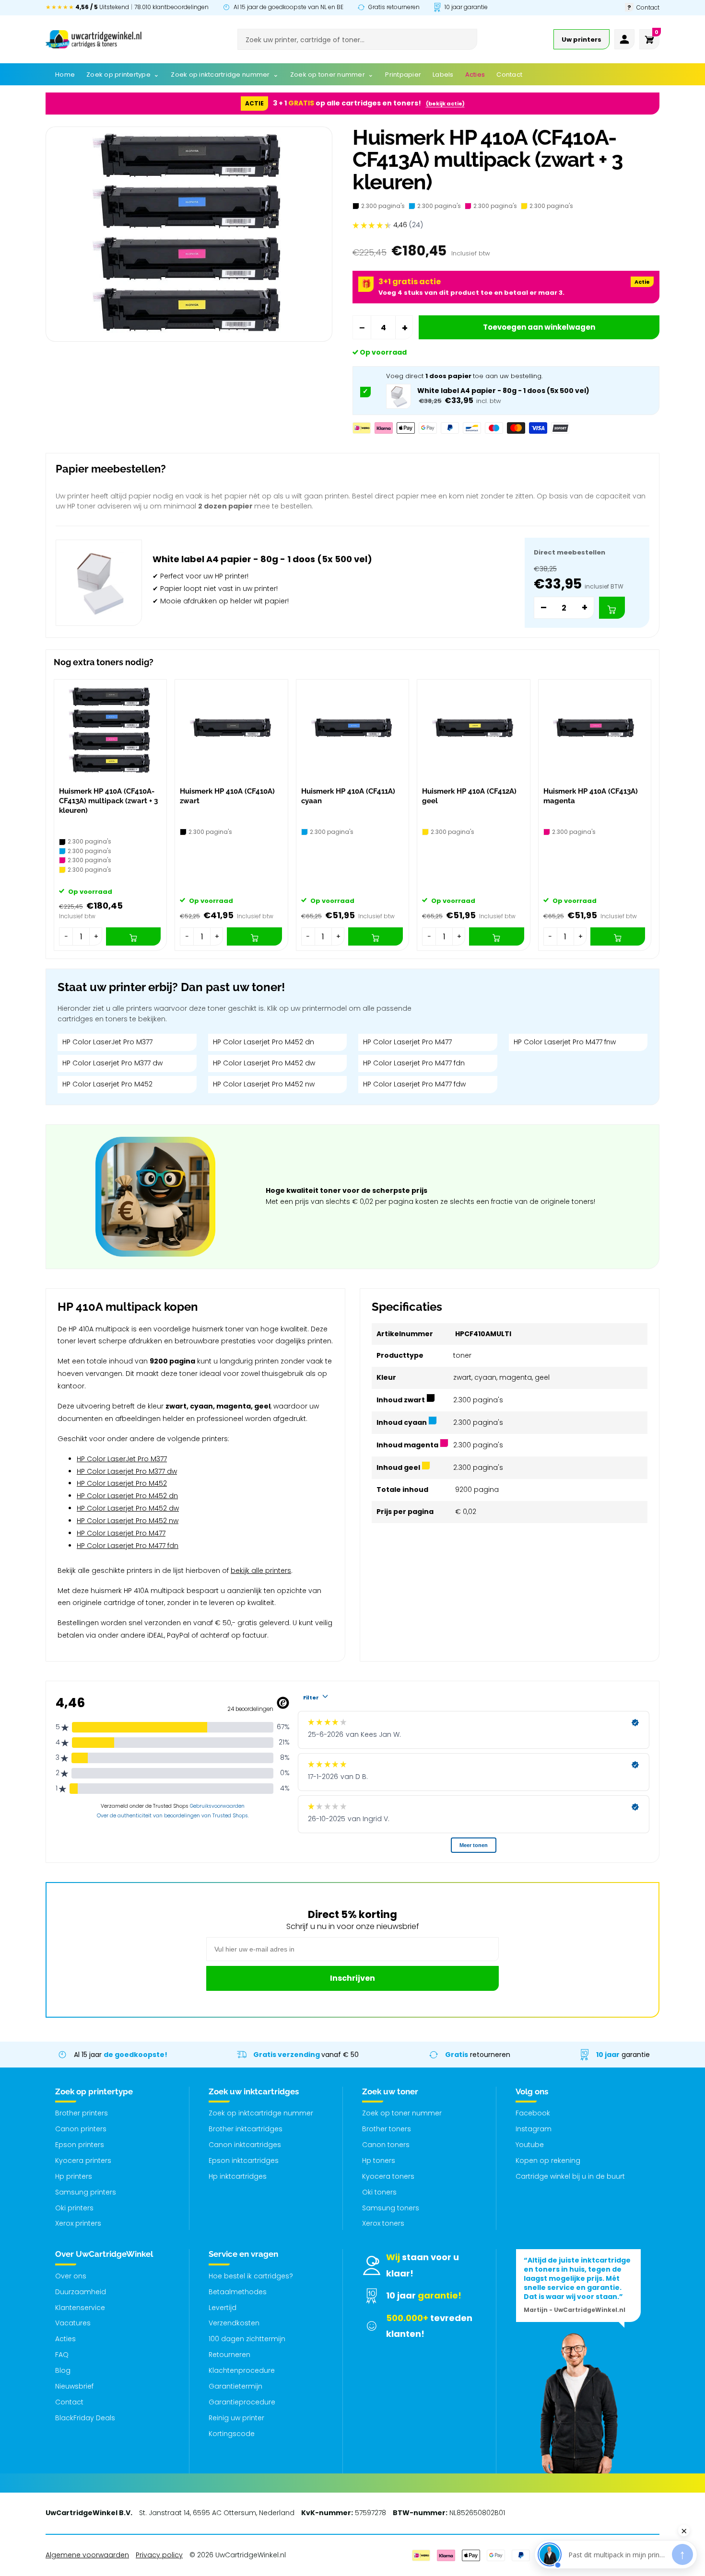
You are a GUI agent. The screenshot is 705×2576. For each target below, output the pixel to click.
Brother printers (82, 2113)
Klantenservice (80, 2308)
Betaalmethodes (238, 2292)
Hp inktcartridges (238, 2176)
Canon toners (386, 2145)
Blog (63, 2370)
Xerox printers (78, 2223)
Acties (65, 2339)
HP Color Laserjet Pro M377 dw (112, 1063)
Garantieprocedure (242, 2402)
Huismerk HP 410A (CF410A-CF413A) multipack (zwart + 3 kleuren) (108, 801)
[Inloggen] (624, 39)
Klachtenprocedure (242, 2370)
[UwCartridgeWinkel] (94, 39)
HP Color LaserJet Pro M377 (107, 1042)
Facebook (533, 2113)
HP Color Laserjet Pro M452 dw (264, 1063)
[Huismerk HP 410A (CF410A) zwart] (231, 731)
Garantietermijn (235, 2386)
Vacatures (73, 2323)
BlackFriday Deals (85, 2418)
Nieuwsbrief (74, 2386)
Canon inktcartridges (245, 2145)
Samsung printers (86, 2192)
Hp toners (379, 2160)
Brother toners (387, 2129)
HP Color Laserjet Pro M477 (407, 1042)
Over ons (71, 2276)
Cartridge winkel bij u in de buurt (570, 2176)
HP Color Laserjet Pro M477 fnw (565, 1042)
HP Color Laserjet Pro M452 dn (264, 1042)
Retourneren (229, 2355)
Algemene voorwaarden (87, 2555)
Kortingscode (232, 2434)
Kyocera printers (83, 2160)
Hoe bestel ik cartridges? (251, 2276)
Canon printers (81, 2129)
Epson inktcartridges (244, 2160)
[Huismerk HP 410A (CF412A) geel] (473, 731)
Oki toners (379, 2192)
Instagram (534, 2129)
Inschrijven (352, 1978)
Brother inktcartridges (246, 2129)
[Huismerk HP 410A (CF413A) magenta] (595, 731)
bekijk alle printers (261, 1571)
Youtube (530, 2145)
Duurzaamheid (81, 2292)
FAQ (62, 2355)
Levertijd (223, 2308)
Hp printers (74, 2176)
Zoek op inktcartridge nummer (261, 2113)
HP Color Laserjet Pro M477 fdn (414, 1063)
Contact (69, 2402)
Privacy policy (159, 2555)
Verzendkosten (234, 2323)
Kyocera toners (388, 2176)
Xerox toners (383, 2223)
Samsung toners (391, 2208)
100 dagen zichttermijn (247, 2339)
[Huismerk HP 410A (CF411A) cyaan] (352, 731)
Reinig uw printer (236, 2418)
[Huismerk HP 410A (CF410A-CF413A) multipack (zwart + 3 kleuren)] (110, 731)
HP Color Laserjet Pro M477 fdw (414, 1084)
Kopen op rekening (548, 2160)
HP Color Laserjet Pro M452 (107, 1084)
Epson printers (80, 2145)
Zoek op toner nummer (402, 2113)
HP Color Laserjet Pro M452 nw (264, 1084)
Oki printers (74, 2208)
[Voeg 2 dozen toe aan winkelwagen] (612, 608)
